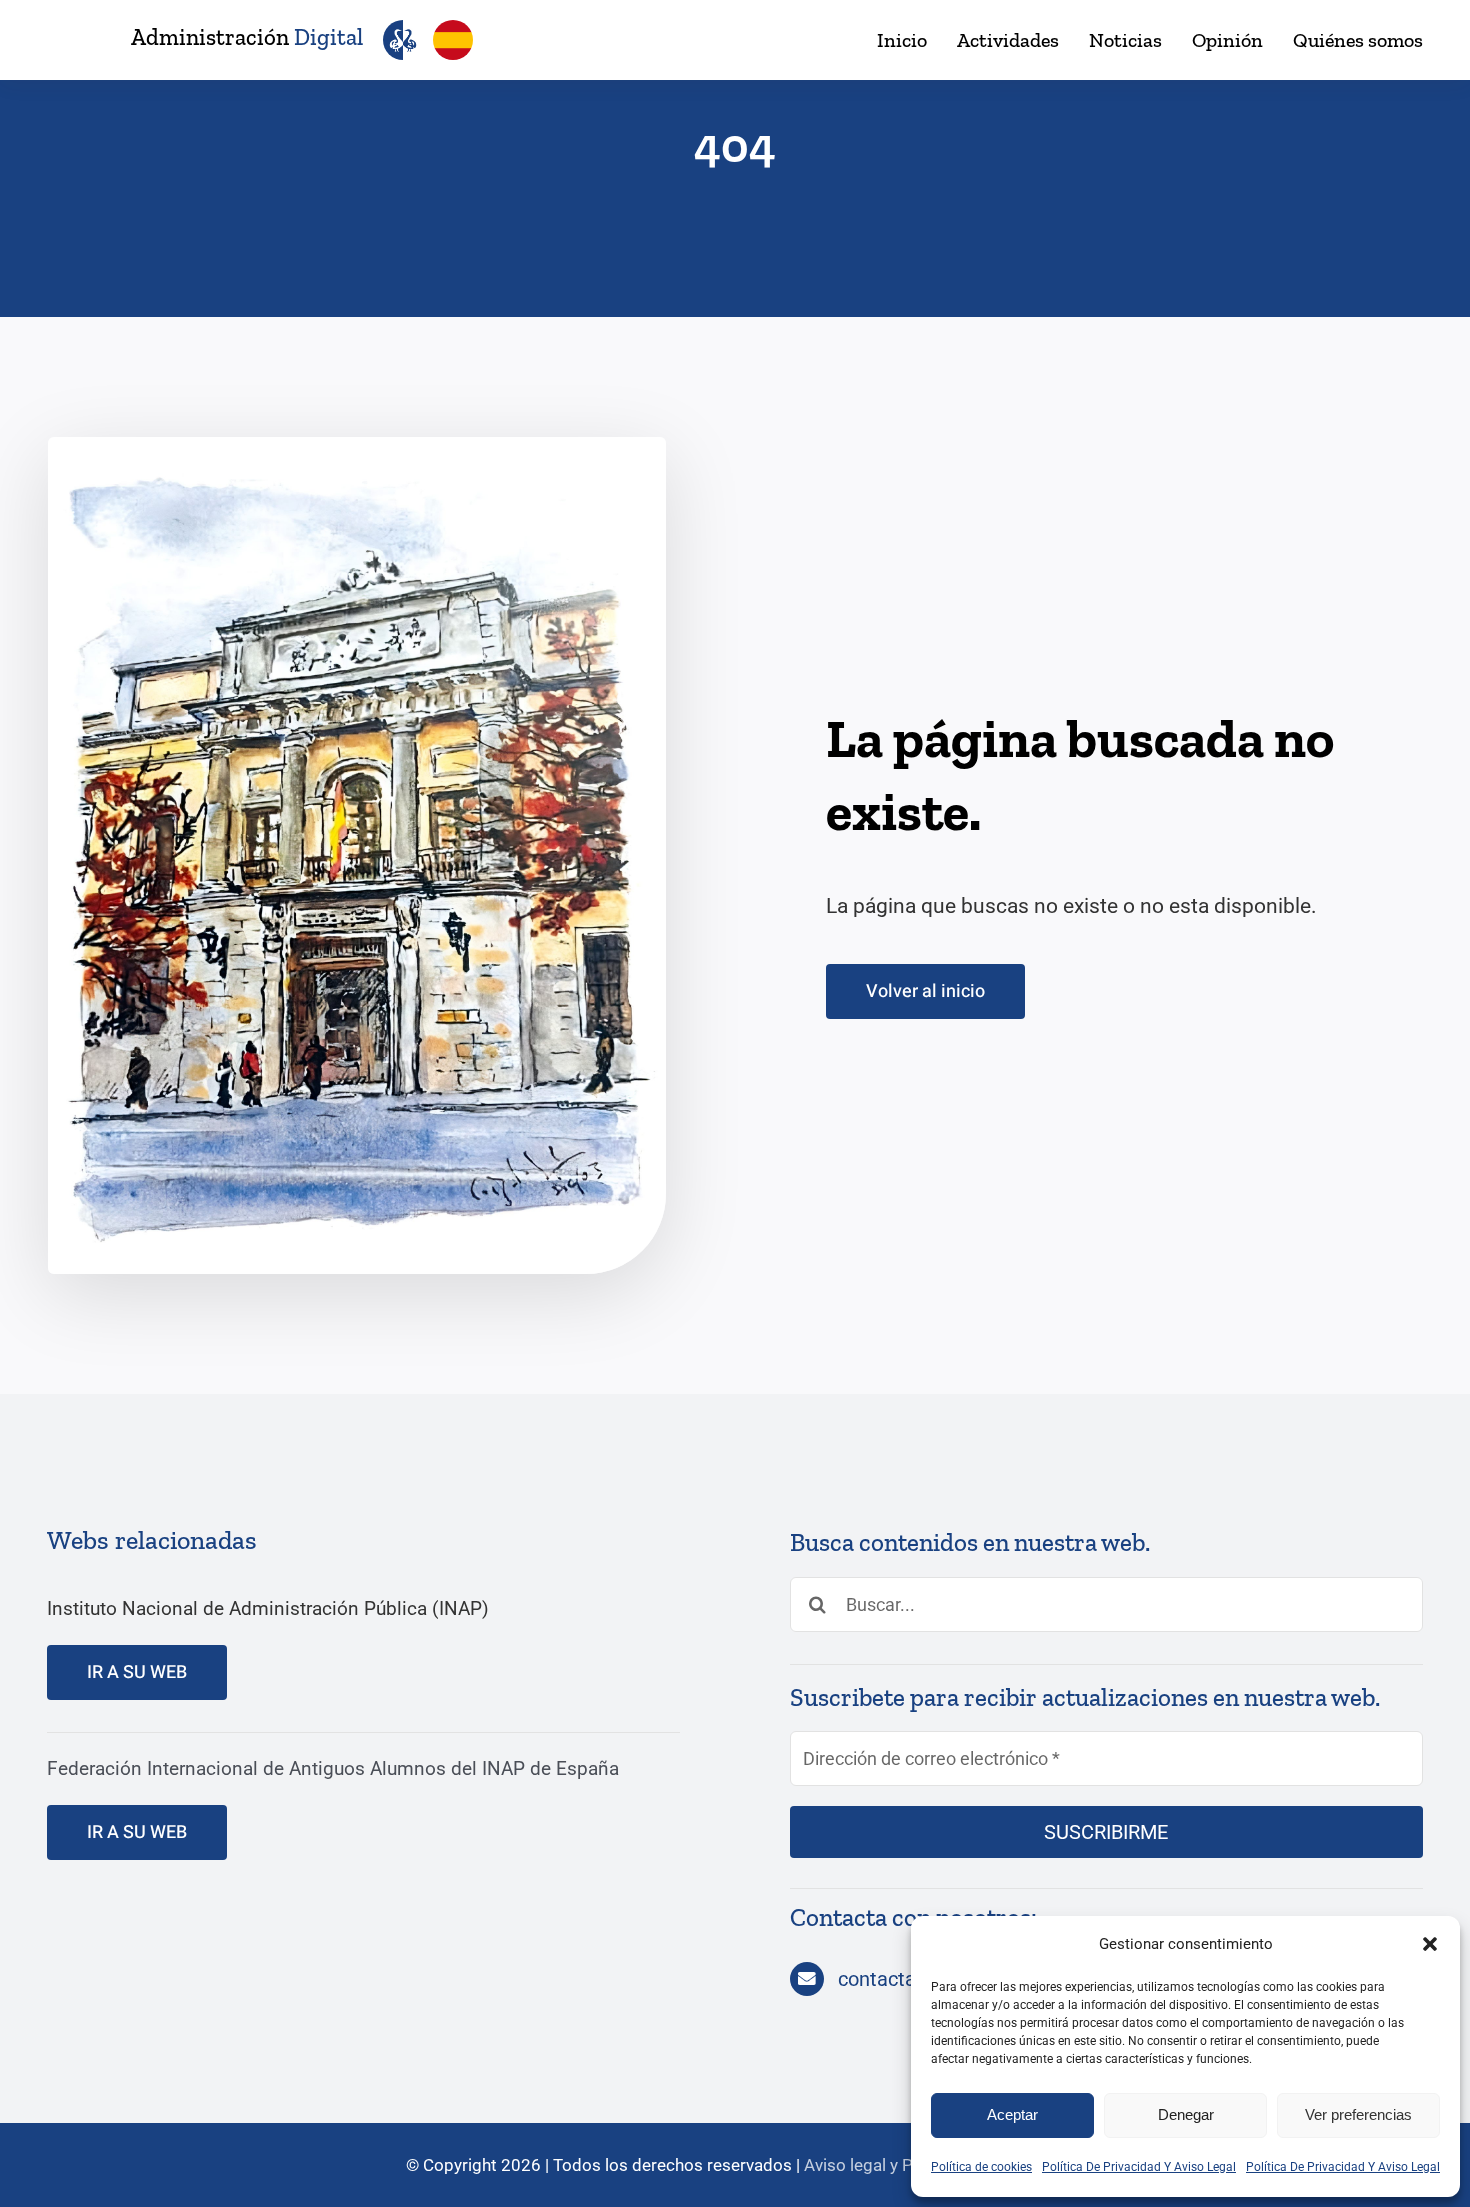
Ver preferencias (1358, 2114)
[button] (1430, 1944)
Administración (247, 37)
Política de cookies (981, 2167)
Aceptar (1012, 2114)
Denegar (1186, 2114)
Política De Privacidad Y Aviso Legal (1139, 2167)
